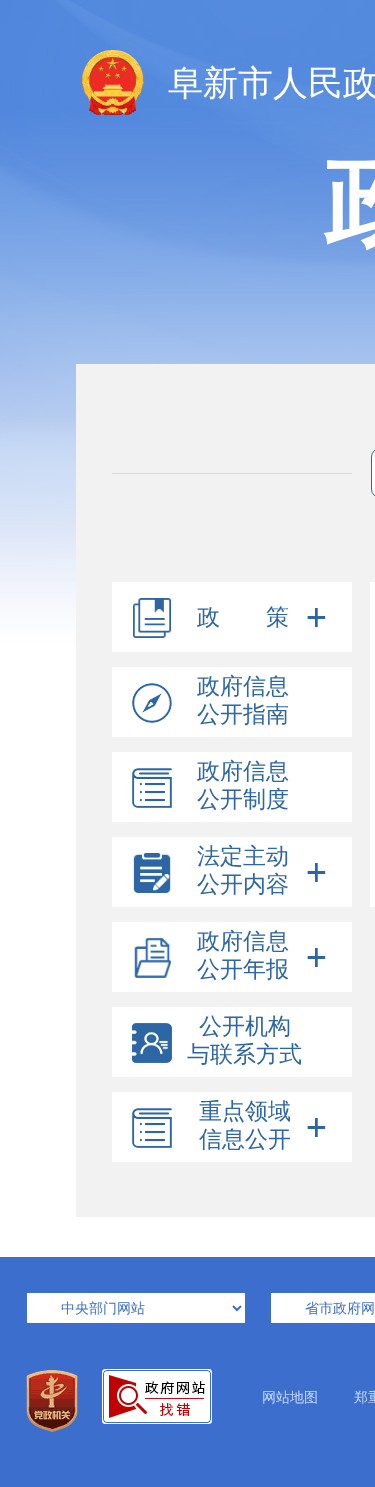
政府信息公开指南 (243, 700)
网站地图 (290, 1397)
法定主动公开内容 (243, 870)
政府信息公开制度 (243, 785)
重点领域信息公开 (245, 1125)
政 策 (243, 617)
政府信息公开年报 (243, 955)
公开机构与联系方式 (244, 1040)
